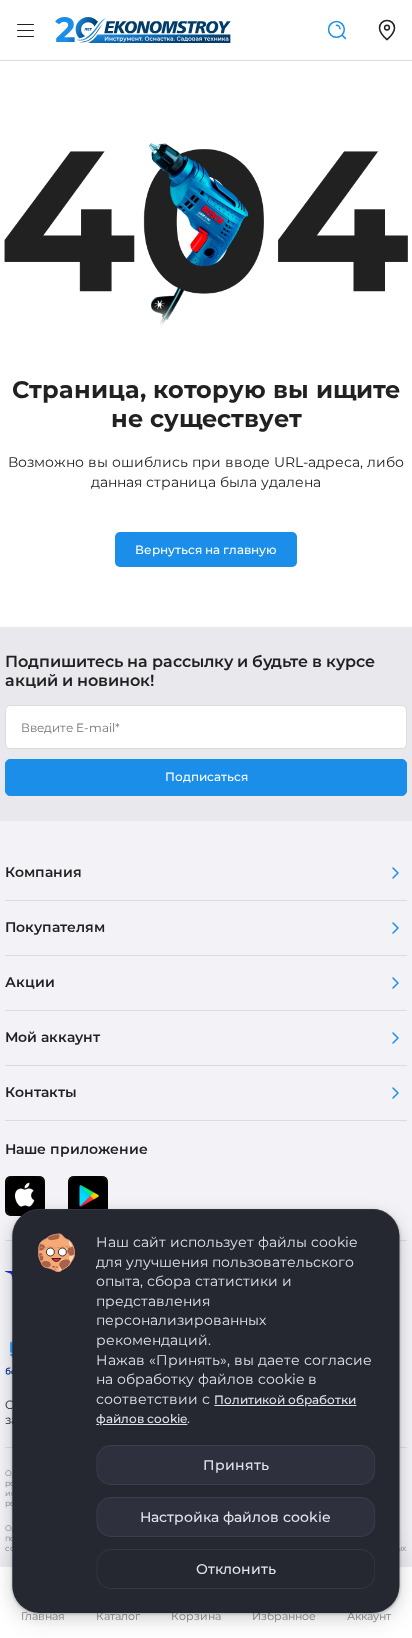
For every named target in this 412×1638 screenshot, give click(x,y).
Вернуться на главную (206, 549)
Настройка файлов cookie (235, 1517)
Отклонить (236, 1569)
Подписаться (206, 776)
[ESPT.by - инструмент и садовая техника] (143, 30)
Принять (236, 1465)
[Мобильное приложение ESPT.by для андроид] (25, 1196)
